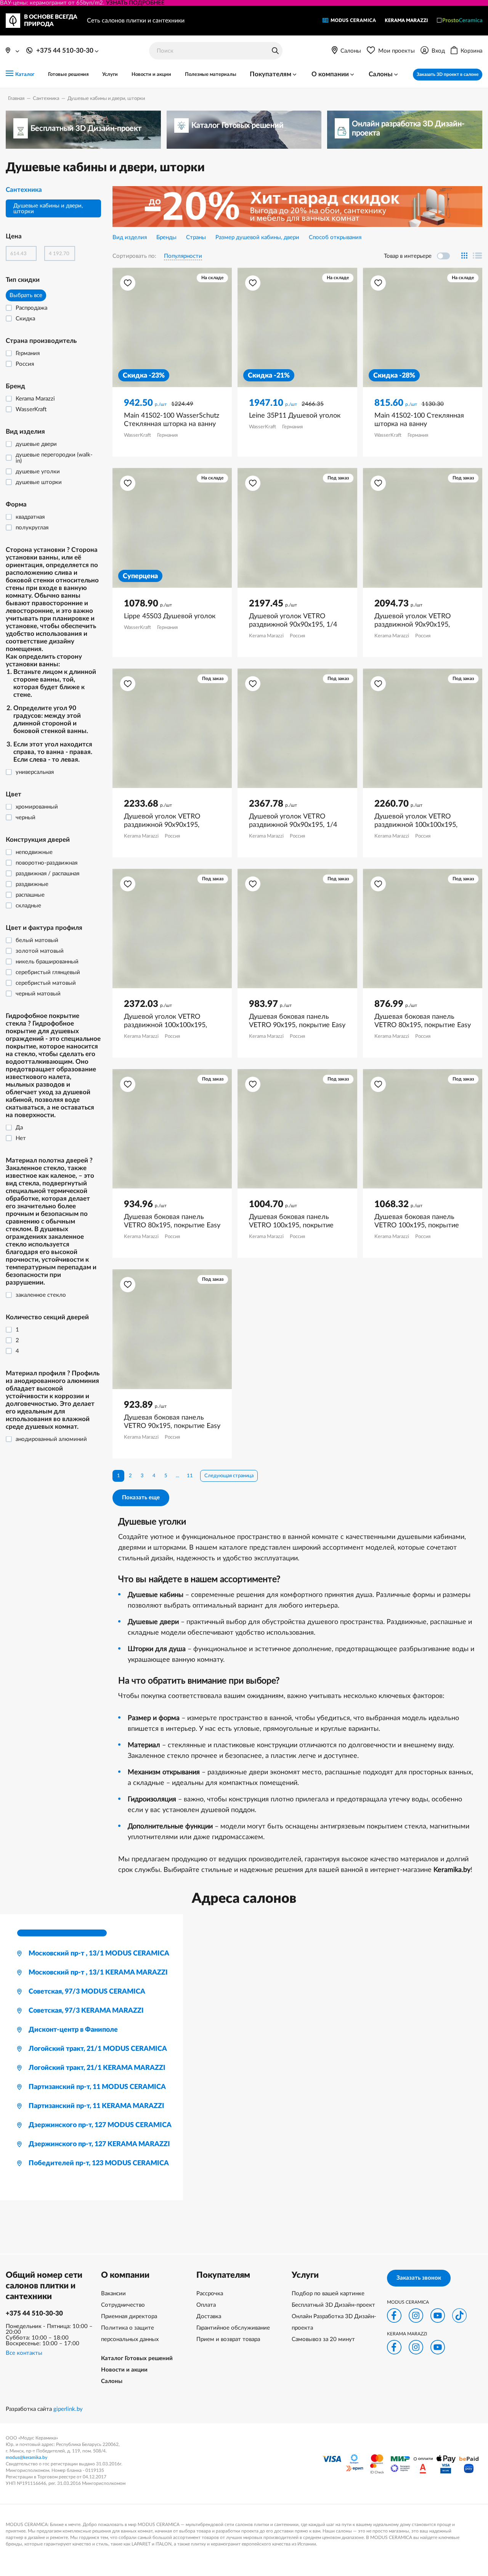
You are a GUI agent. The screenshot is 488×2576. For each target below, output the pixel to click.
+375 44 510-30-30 (34, 2313)
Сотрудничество (123, 2305)
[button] (128, 283)
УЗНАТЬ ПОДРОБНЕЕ (135, 3)
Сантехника (24, 190)
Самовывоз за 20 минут (323, 2339)
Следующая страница (229, 1476)
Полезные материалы (211, 75)
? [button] (52, 655)
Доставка (209, 2316)
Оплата (206, 2305)
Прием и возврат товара (228, 2339)
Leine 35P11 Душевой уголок (295, 416)
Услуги (110, 75)
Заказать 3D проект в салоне (448, 74)
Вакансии (113, 2294)
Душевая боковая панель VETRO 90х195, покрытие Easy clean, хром (172, 1422)
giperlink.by (68, 2409)
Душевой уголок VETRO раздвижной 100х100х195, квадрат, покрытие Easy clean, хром (421, 821)
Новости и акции (151, 75)
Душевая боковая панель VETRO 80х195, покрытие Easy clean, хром (423, 1021)
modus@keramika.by (26, 2457)
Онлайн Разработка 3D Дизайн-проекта (334, 2322)
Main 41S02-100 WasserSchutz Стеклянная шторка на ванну (172, 420)
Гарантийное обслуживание (233, 2328)
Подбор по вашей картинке (328, 2294)
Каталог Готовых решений (137, 2358)
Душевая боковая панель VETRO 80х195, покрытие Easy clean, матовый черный (172, 1222)
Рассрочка (210, 2294)
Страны (196, 237)
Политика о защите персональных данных (130, 2334)
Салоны (112, 2381)
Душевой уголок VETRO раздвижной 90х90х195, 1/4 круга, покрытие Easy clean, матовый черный (293, 821)
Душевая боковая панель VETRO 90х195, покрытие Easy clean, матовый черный (297, 1021)
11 (190, 1476)
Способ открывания (335, 237)
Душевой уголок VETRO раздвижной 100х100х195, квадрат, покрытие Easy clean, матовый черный (171, 1021)
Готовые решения (68, 75)
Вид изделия (130, 237)
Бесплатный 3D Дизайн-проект (333, 2305)
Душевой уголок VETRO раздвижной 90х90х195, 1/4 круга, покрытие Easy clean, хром (293, 621)
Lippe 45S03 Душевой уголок (170, 616)
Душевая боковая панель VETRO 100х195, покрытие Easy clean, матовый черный (419, 1222)
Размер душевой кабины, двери (257, 237)
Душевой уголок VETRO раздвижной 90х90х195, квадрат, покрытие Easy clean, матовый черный (171, 821)
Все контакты (24, 2353)
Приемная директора (129, 2316)
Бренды (166, 237)
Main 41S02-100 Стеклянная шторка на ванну (419, 420)
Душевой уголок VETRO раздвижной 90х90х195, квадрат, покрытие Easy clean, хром (421, 621)
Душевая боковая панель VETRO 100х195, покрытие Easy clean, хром (291, 1222)
